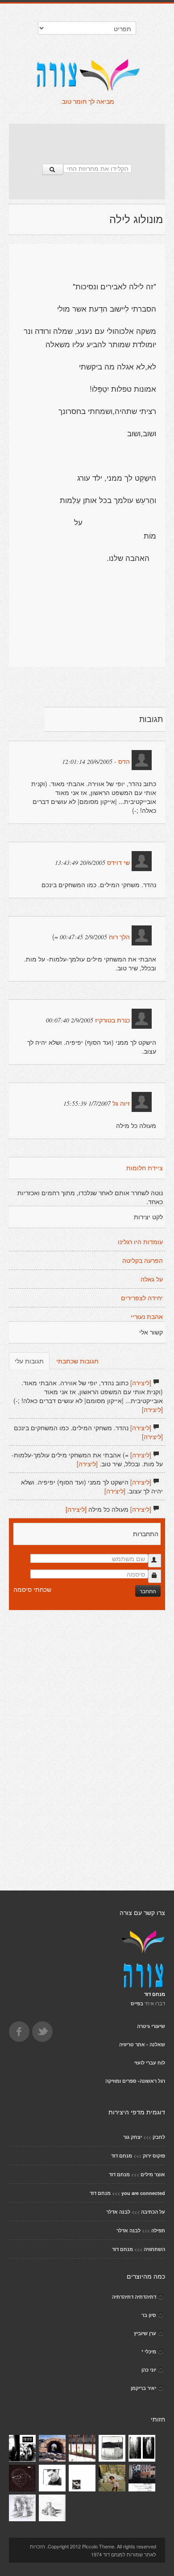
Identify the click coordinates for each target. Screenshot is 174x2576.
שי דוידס (118, 863)
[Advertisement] (87, 139)
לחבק (159, 2137)
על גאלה (152, 1279)
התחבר (148, 1591)
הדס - (122, 762)
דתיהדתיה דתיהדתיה (134, 2297)
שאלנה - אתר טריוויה (142, 2044)
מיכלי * (149, 2351)
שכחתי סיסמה (32, 1589)
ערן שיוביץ (145, 2333)
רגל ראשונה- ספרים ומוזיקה (135, 2081)
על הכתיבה (153, 2212)
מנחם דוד (122, 2156)
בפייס (137, 2003)
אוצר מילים (153, 2174)
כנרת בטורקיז (112, 1020)
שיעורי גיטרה (151, 2026)
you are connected (143, 2193)
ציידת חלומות (145, 1168)
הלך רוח (119, 937)
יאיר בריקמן (143, 2388)
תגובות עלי (29, 1361)
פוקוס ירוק (154, 2156)
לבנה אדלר (118, 2212)
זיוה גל (121, 1103)
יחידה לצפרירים (142, 1298)
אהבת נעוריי (147, 1317)
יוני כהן (149, 2370)
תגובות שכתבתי (77, 1361)
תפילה (158, 2230)
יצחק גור (133, 2137)
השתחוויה (154, 2249)
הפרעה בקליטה (143, 1261)
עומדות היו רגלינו (140, 1242)
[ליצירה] (141, 1383)
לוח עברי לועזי (150, 2063)
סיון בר (149, 2315)
